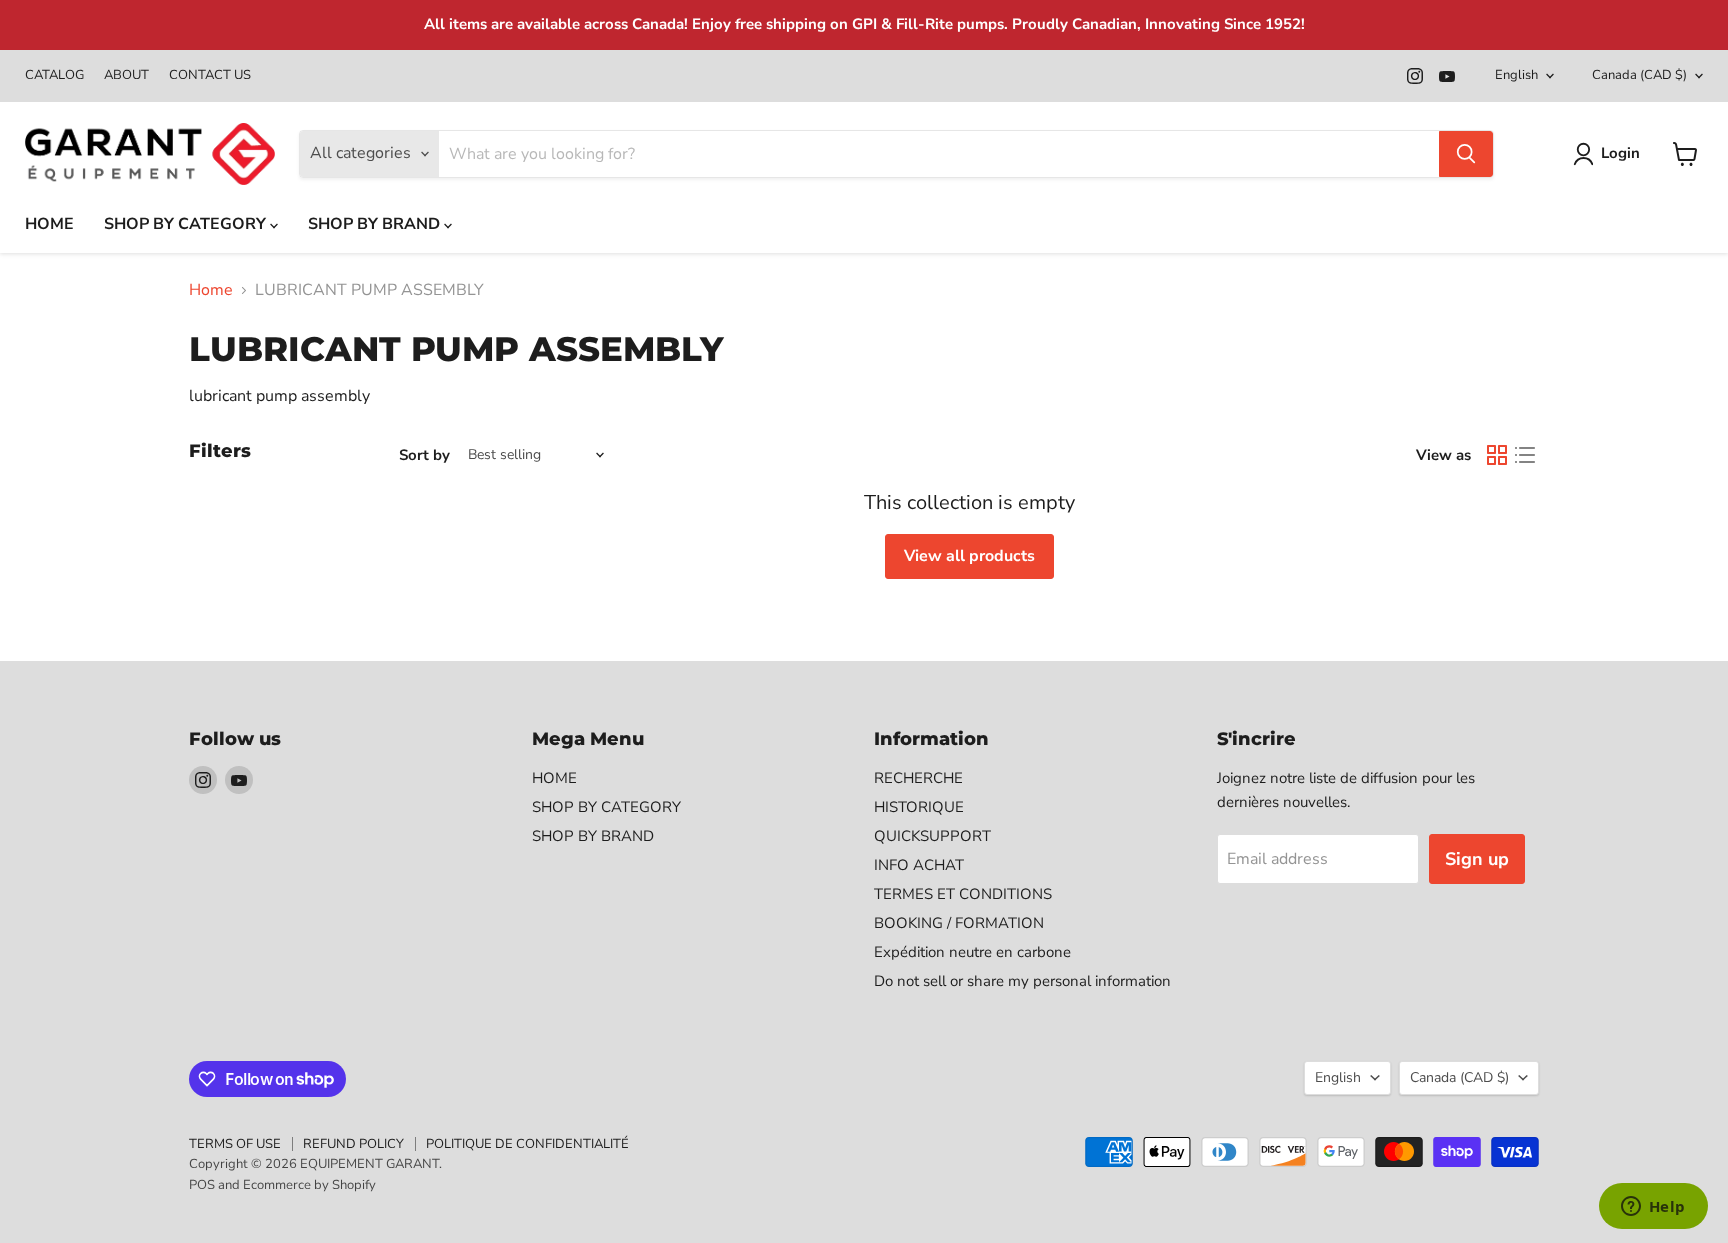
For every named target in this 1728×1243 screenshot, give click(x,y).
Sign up (1477, 859)
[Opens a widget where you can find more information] (1653, 1208)
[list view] (1525, 455)
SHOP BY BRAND (376, 224)
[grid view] (1497, 455)
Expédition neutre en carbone (972, 952)
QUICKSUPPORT (932, 836)
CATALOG (54, 75)
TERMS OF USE (235, 1144)
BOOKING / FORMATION (959, 923)
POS (202, 1185)
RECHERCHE (918, 778)
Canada (1639, 75)
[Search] (1466, 154)
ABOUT (126, 75)
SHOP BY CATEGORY (187, 224)
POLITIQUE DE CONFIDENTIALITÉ (527, 1144)
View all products (969, 556)
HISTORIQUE (919, 807)
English (1516, 75)
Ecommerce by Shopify (309, 1185)
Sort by (424, 455)
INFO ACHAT (919, 865)
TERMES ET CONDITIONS (963, 894)
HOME (49, 224)
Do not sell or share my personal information (1022, 981)
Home (211, 290)
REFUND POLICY (353, 1144)
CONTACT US (210, 75)
